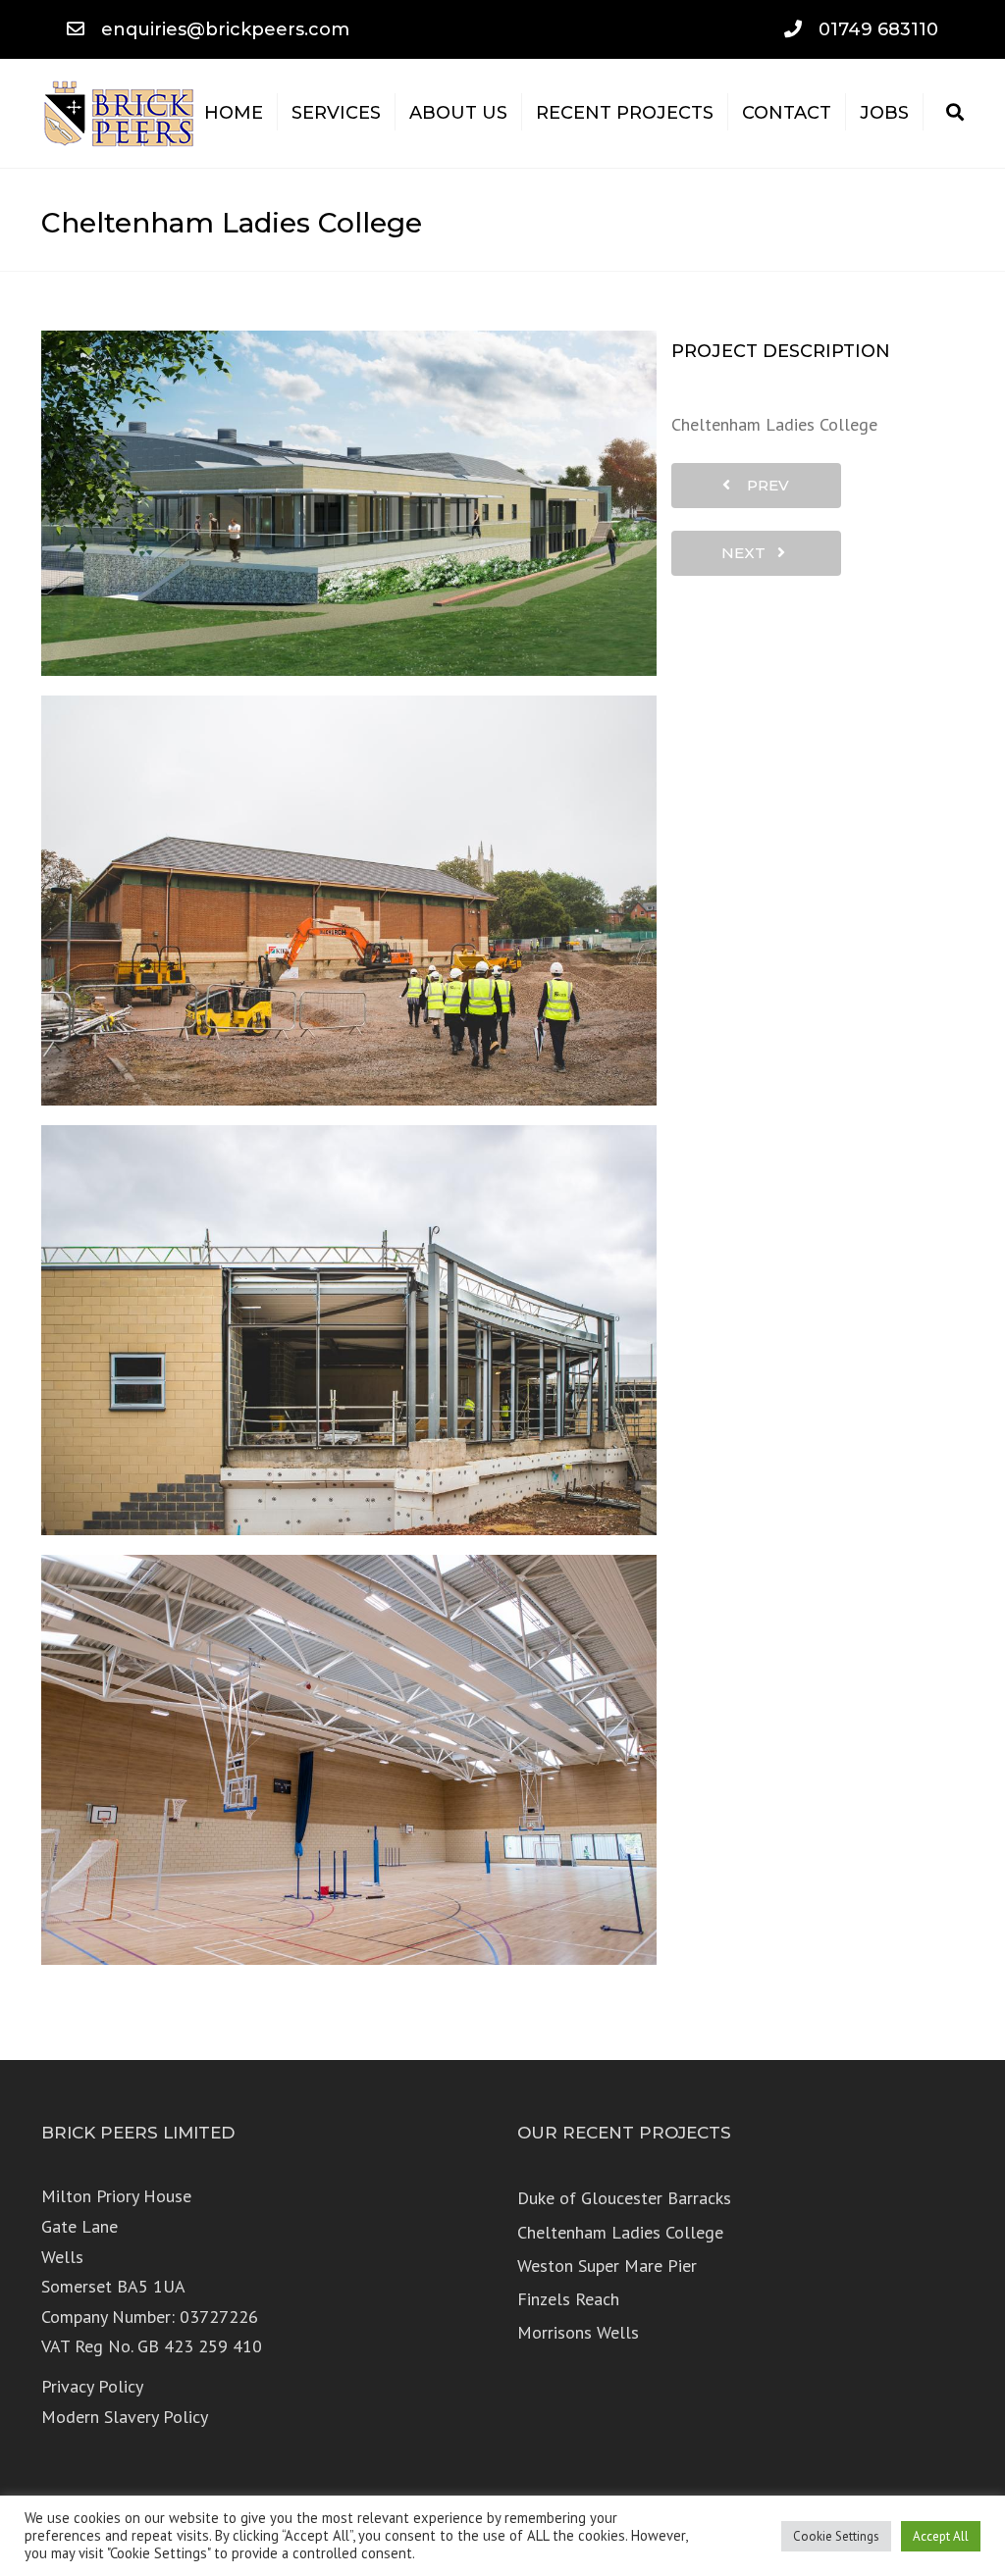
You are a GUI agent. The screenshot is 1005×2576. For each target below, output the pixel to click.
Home (234, 113)
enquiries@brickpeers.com (225, 29)
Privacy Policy (92, 2386)
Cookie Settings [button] (836, 2536)
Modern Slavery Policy (125, 2417)
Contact (787, 113)
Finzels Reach (568, 2299)
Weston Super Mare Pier (607, 2266)
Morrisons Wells (578, 2332)
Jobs (884, 113)
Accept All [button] (941, 2536)
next (749, 553)
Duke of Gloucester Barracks (624, 2198)
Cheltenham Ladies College (620, 2232)
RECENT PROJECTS (625, 113)
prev (762, 485)
